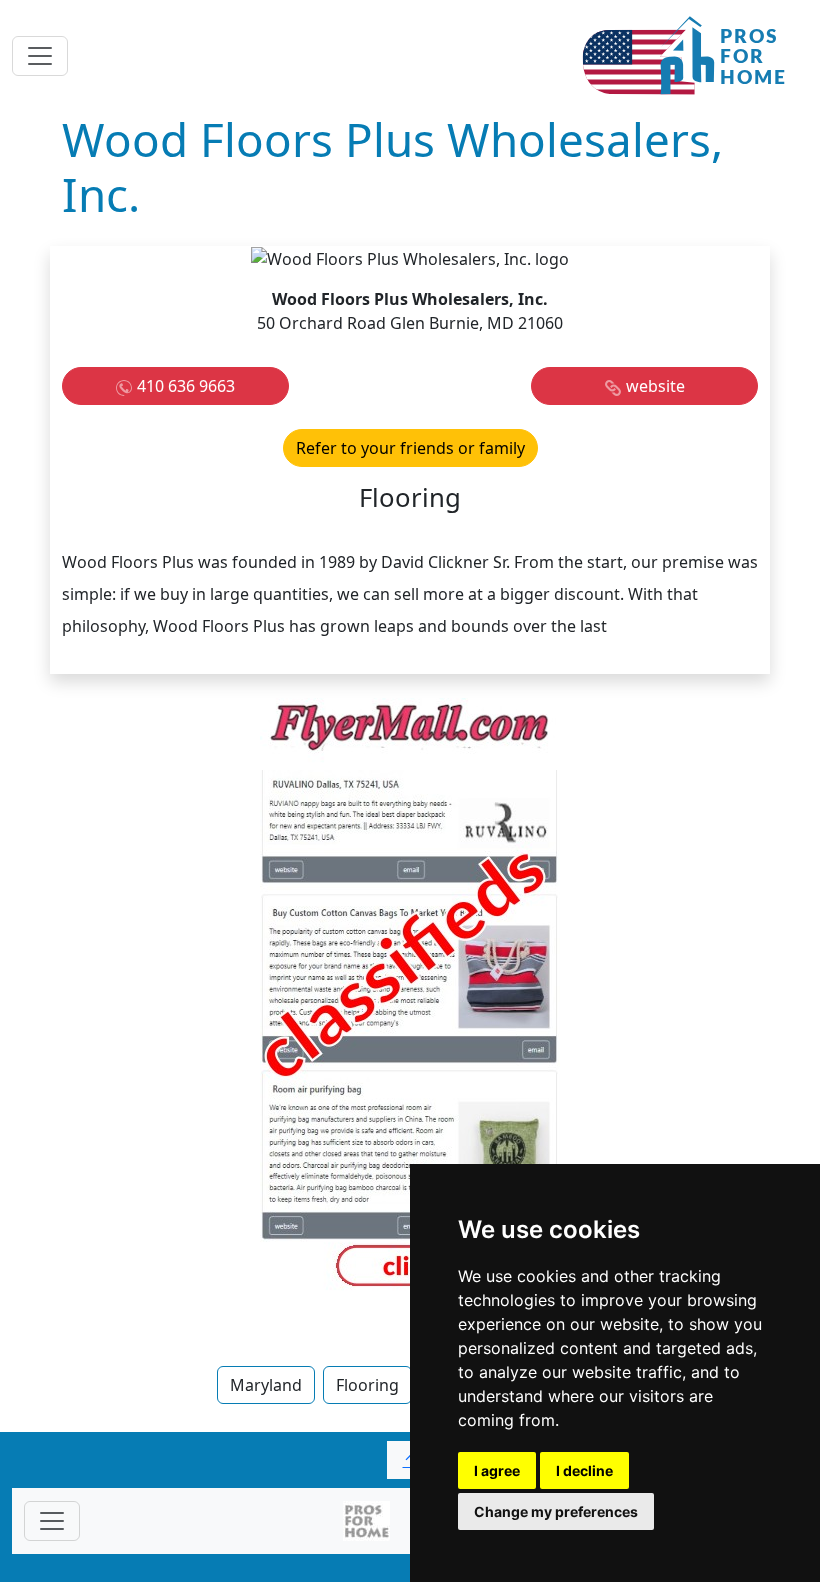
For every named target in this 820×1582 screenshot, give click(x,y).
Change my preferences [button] (556, 1511)
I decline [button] (584, 1470)
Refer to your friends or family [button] (410, 448)
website (655, 386)
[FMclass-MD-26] (410, 997)
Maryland (266, 1385)
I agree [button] (497, 1470)
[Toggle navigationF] (52, 1521)
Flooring (367, 1385)
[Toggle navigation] (40, 56)
